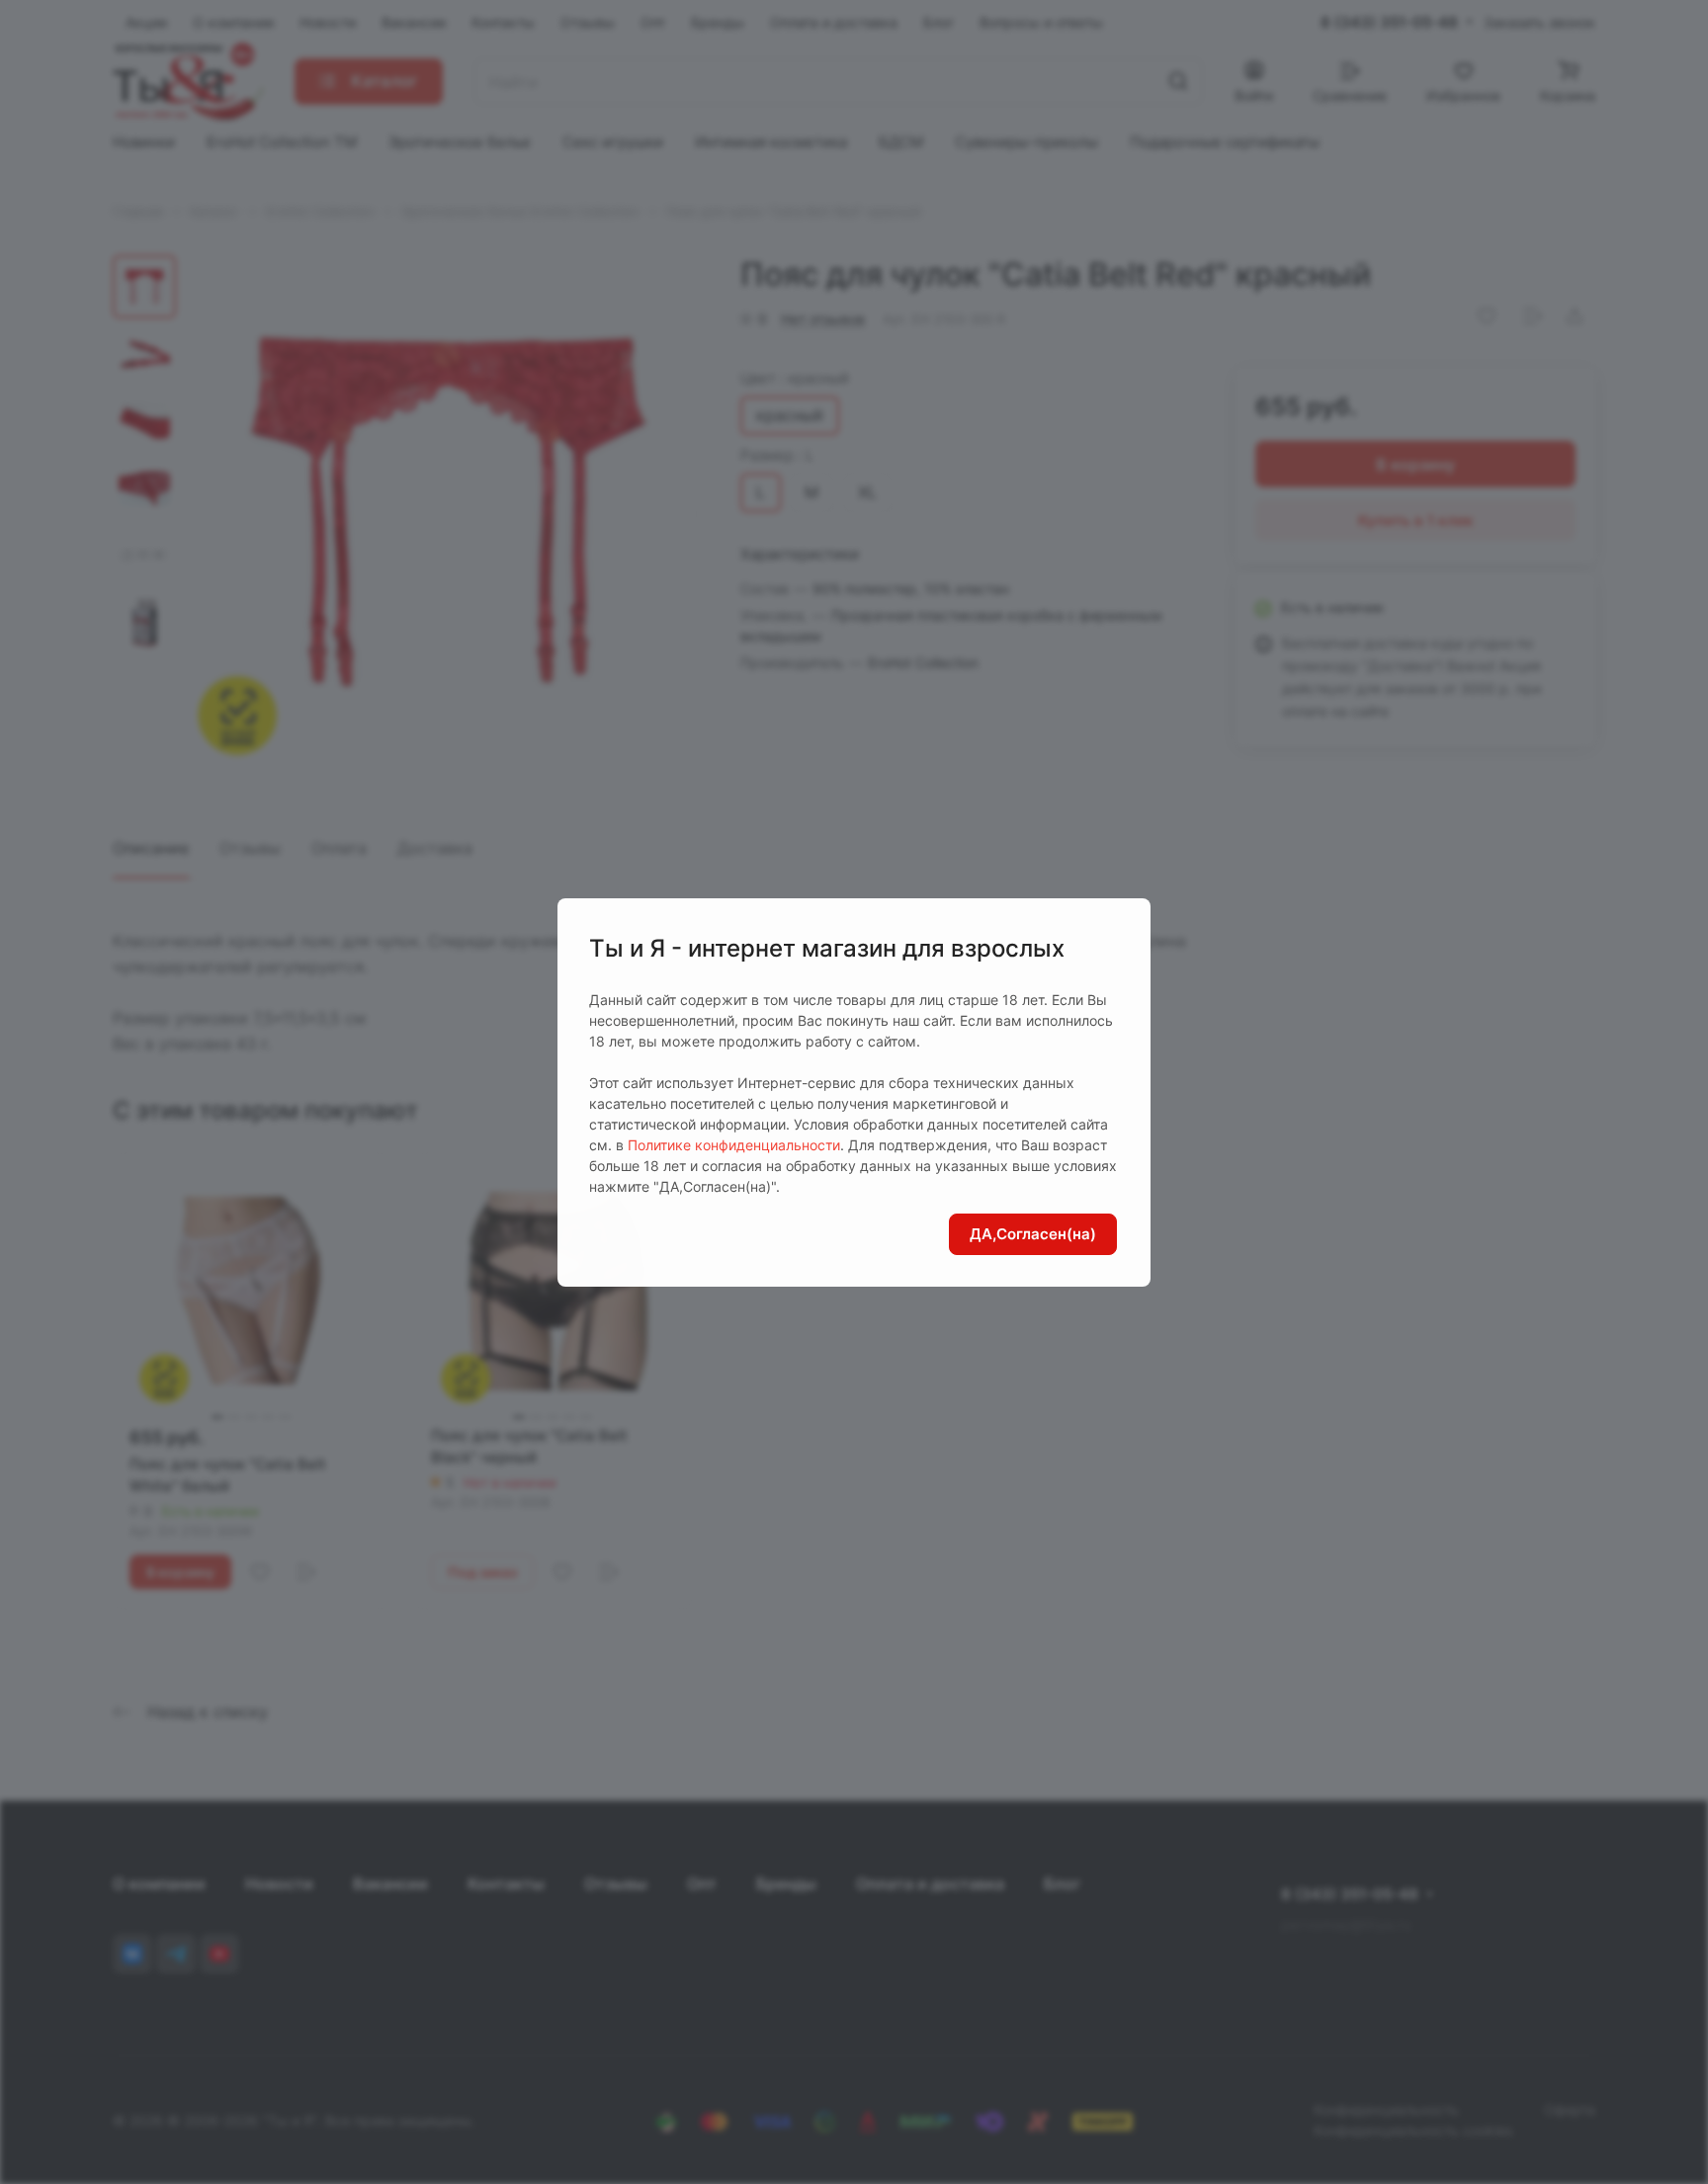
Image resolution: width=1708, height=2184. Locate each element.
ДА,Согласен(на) (1033, 1234)
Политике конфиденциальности (734, 1145)
